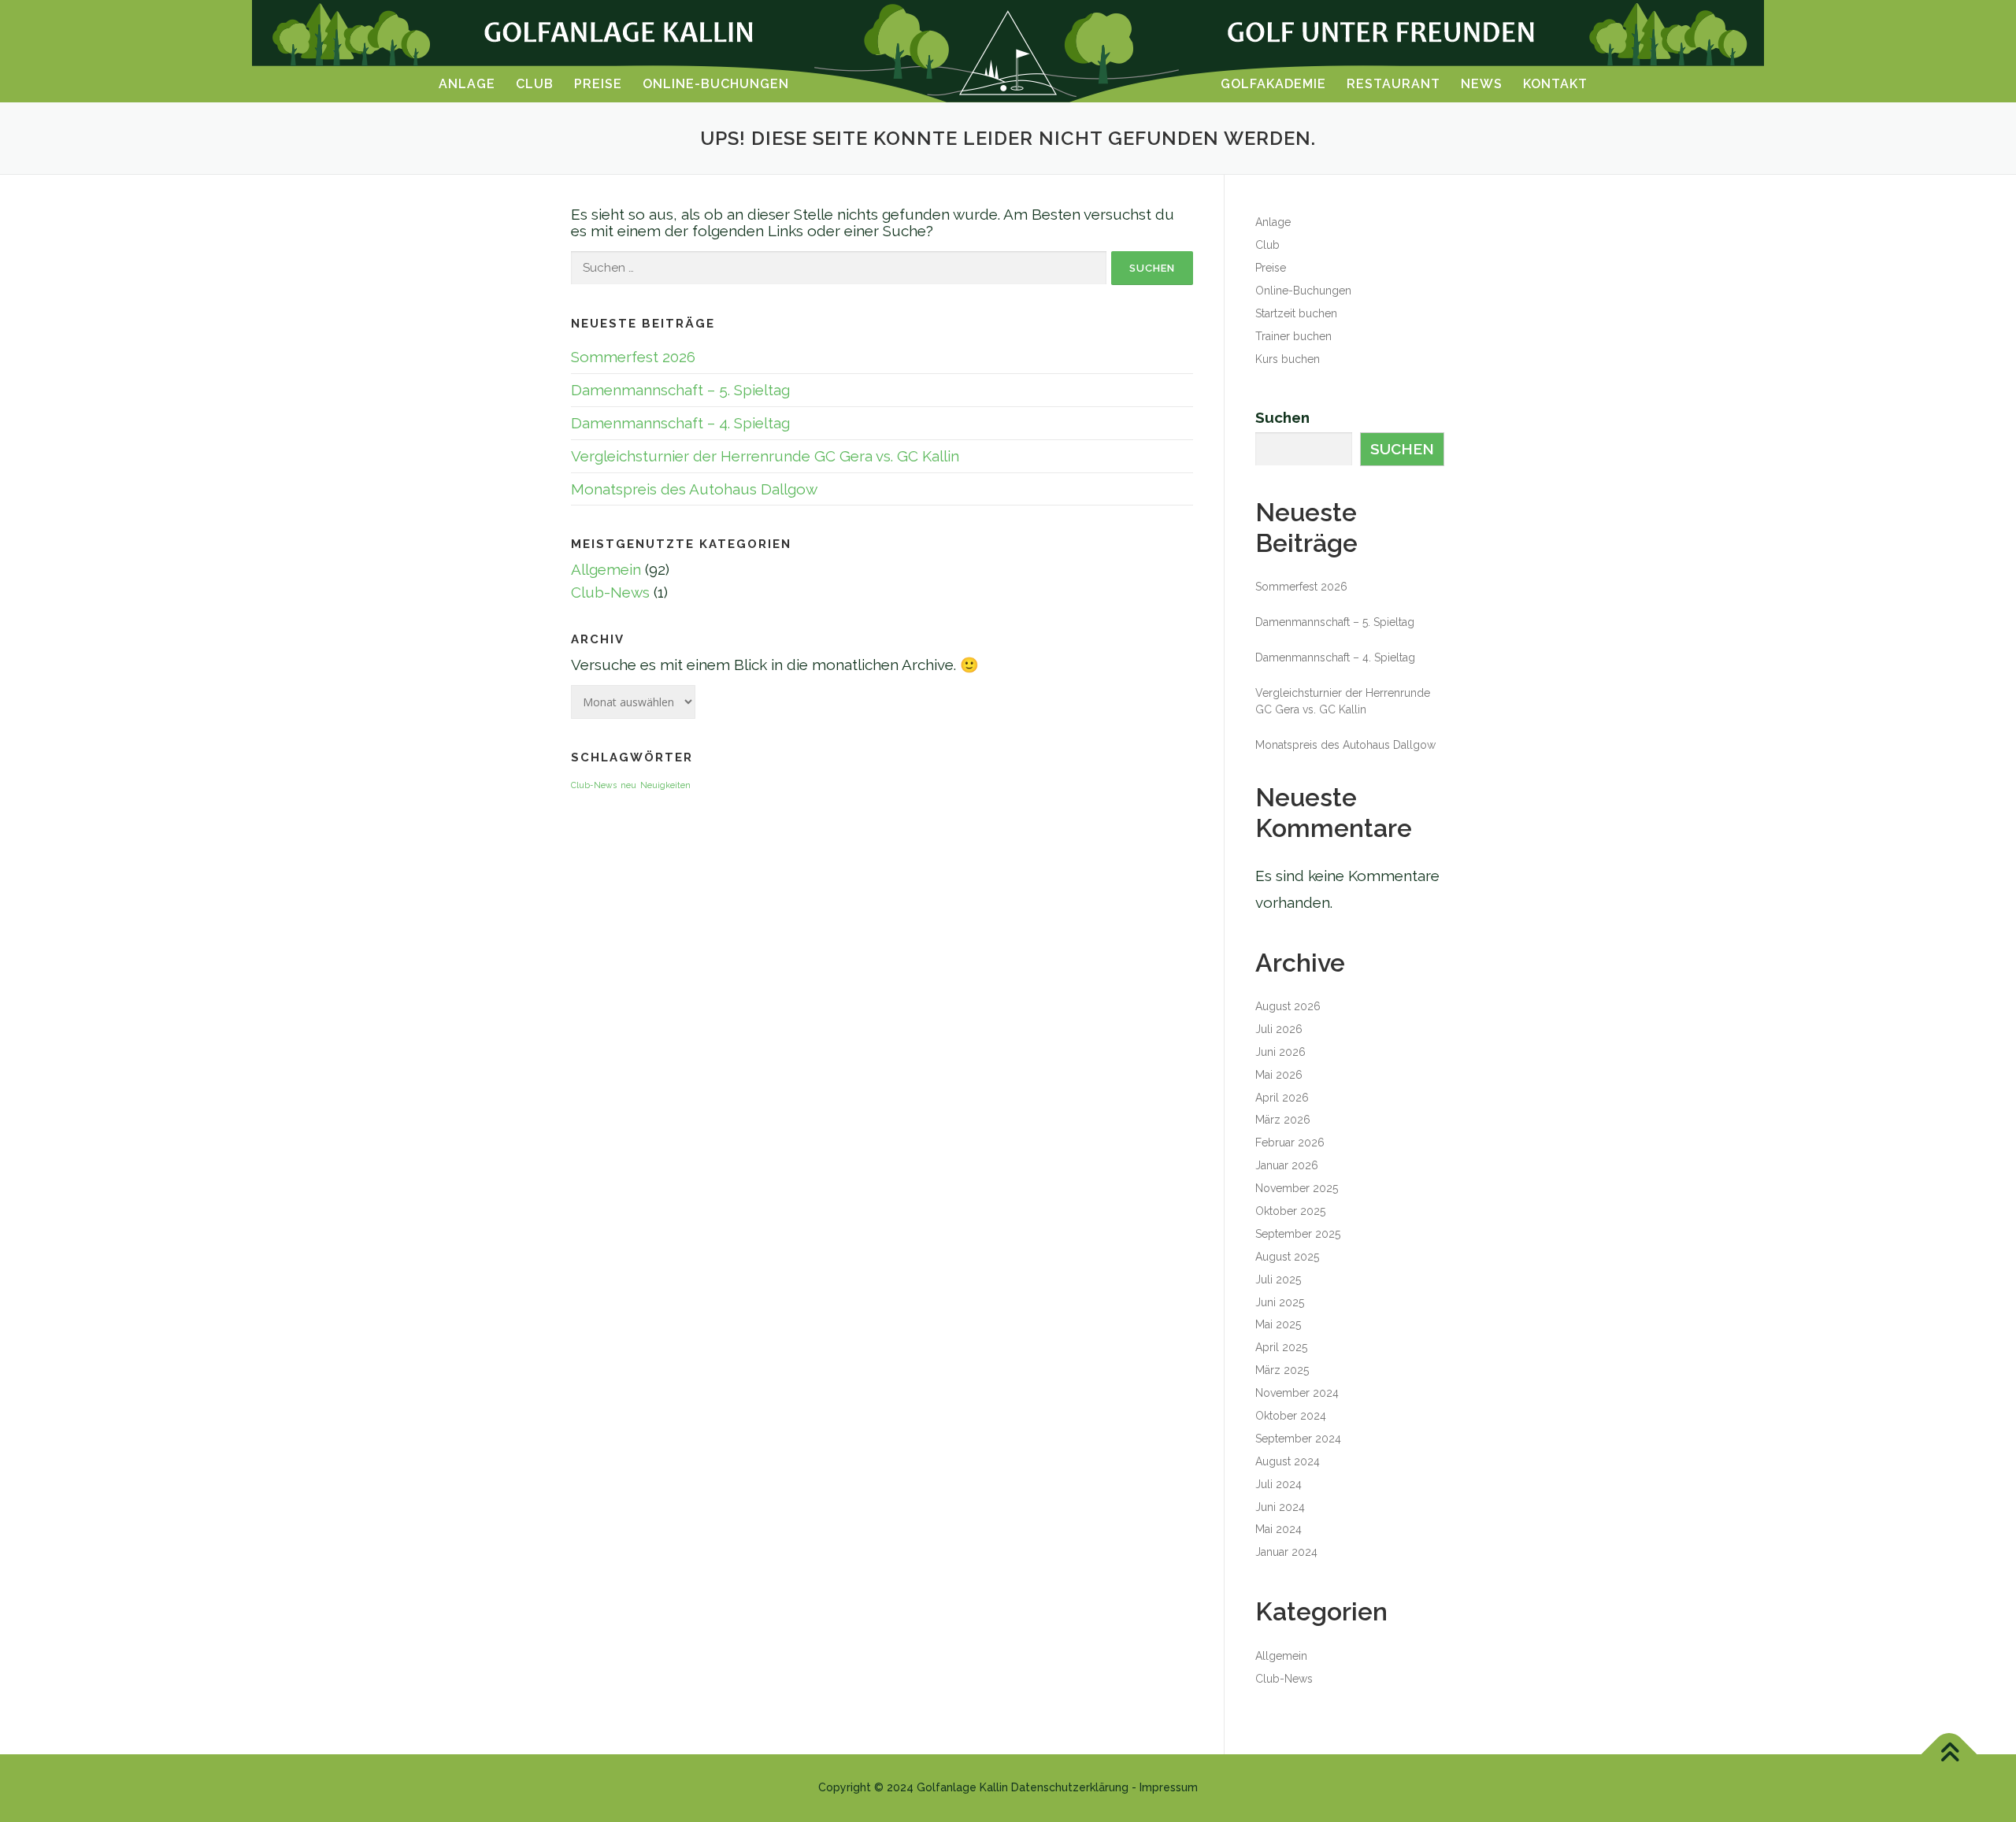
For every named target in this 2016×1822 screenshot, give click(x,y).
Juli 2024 (1279, 1484)
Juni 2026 (1280, 1052)
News (1482, 84)
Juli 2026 (1279, 1029)
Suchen (1282, 418)
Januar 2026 (1287, 1165)
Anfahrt (61, 1054)
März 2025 (1282, 1370)
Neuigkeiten (665, 785)
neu (628, 785)
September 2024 (1298, 1439)
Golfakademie (1273, 84)
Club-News (610, 592)
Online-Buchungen (716, 84)
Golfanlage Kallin (962, 1787)
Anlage (467, 84)
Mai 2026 (1279, 1075)
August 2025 (1287, 1257)
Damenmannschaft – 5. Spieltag (680, 390)
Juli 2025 (1278, 1279)
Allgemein (606, 569)
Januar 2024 (1286, 1552)
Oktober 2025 (1290, 1211)
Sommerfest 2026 (633, 357)
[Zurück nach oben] (1949, 1755)
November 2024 (1297, 1393)
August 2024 (1288, 1461)
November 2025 (1297, 1188)
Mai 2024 (1279, 1529)
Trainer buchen (1293, 336)
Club (535, 84)
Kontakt (1555, 84)
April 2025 (1281, 1347)
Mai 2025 (1278, 1324)
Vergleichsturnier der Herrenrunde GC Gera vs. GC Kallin (765, 456)
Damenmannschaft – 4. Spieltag (680, 423)
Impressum (1169, 1787)
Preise (598, 84)
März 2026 (1283, 1120)
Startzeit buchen (1296, 313)
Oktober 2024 (1291, 1416)
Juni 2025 (1280, 1302)
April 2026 (1282, 1098)
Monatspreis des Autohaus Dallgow (694, 489)
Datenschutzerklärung (1070, 1787)
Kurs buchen (1288, 359)
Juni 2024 (1280, 1507)
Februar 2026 (1290, 1142)
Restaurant (1393, 84)
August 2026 (1288, 1006)
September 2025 (1298, 1234)
